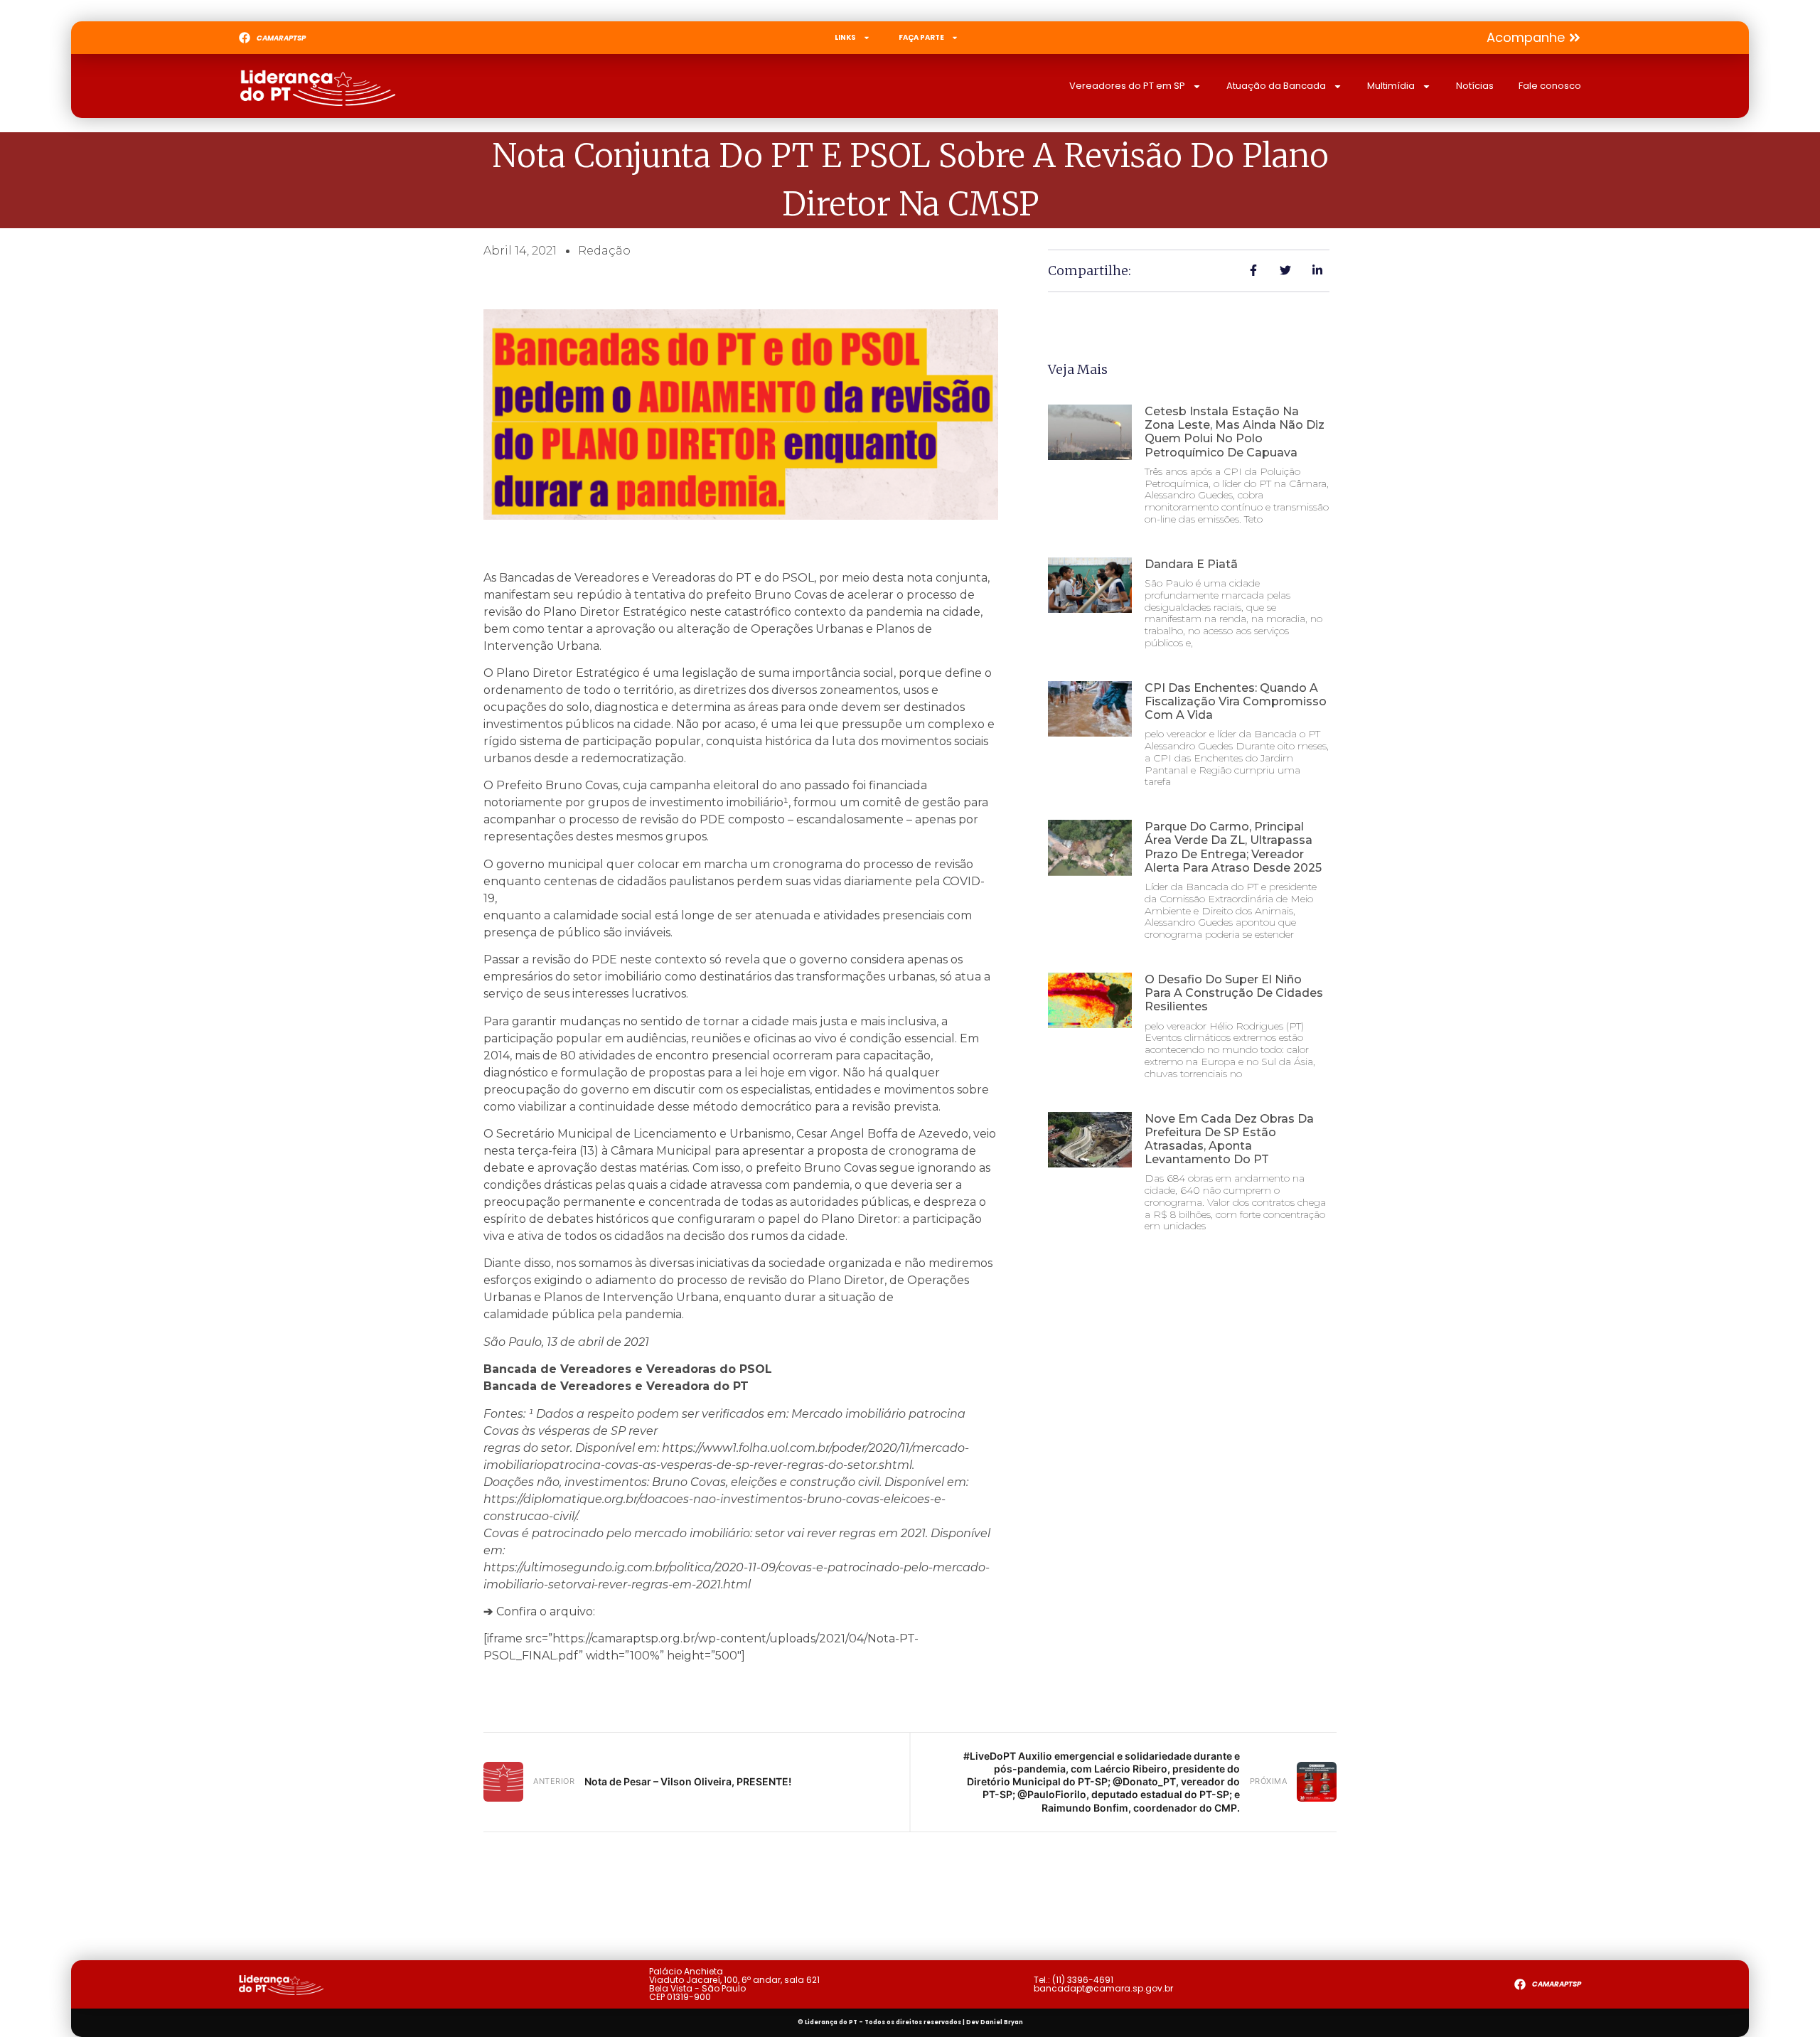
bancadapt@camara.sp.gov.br (1103, 1988)
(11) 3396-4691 (1083, 1980)
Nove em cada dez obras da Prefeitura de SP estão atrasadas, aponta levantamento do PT (1229, 1139)
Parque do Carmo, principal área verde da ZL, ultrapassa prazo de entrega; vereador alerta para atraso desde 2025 (1233, 847)
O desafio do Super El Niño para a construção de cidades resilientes (1234, 993)
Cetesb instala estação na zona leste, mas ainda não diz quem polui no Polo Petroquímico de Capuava (1235, 432)
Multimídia (1391, 86)
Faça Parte (921, 37)
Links (845, 37)
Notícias (1475, 86)
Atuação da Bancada (1276, 86)
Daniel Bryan (1002, 2022)
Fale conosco (1550, 86)
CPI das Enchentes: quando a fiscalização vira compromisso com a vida (1236, 701)
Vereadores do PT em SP (1127, 86)
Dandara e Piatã (1191, 564)
